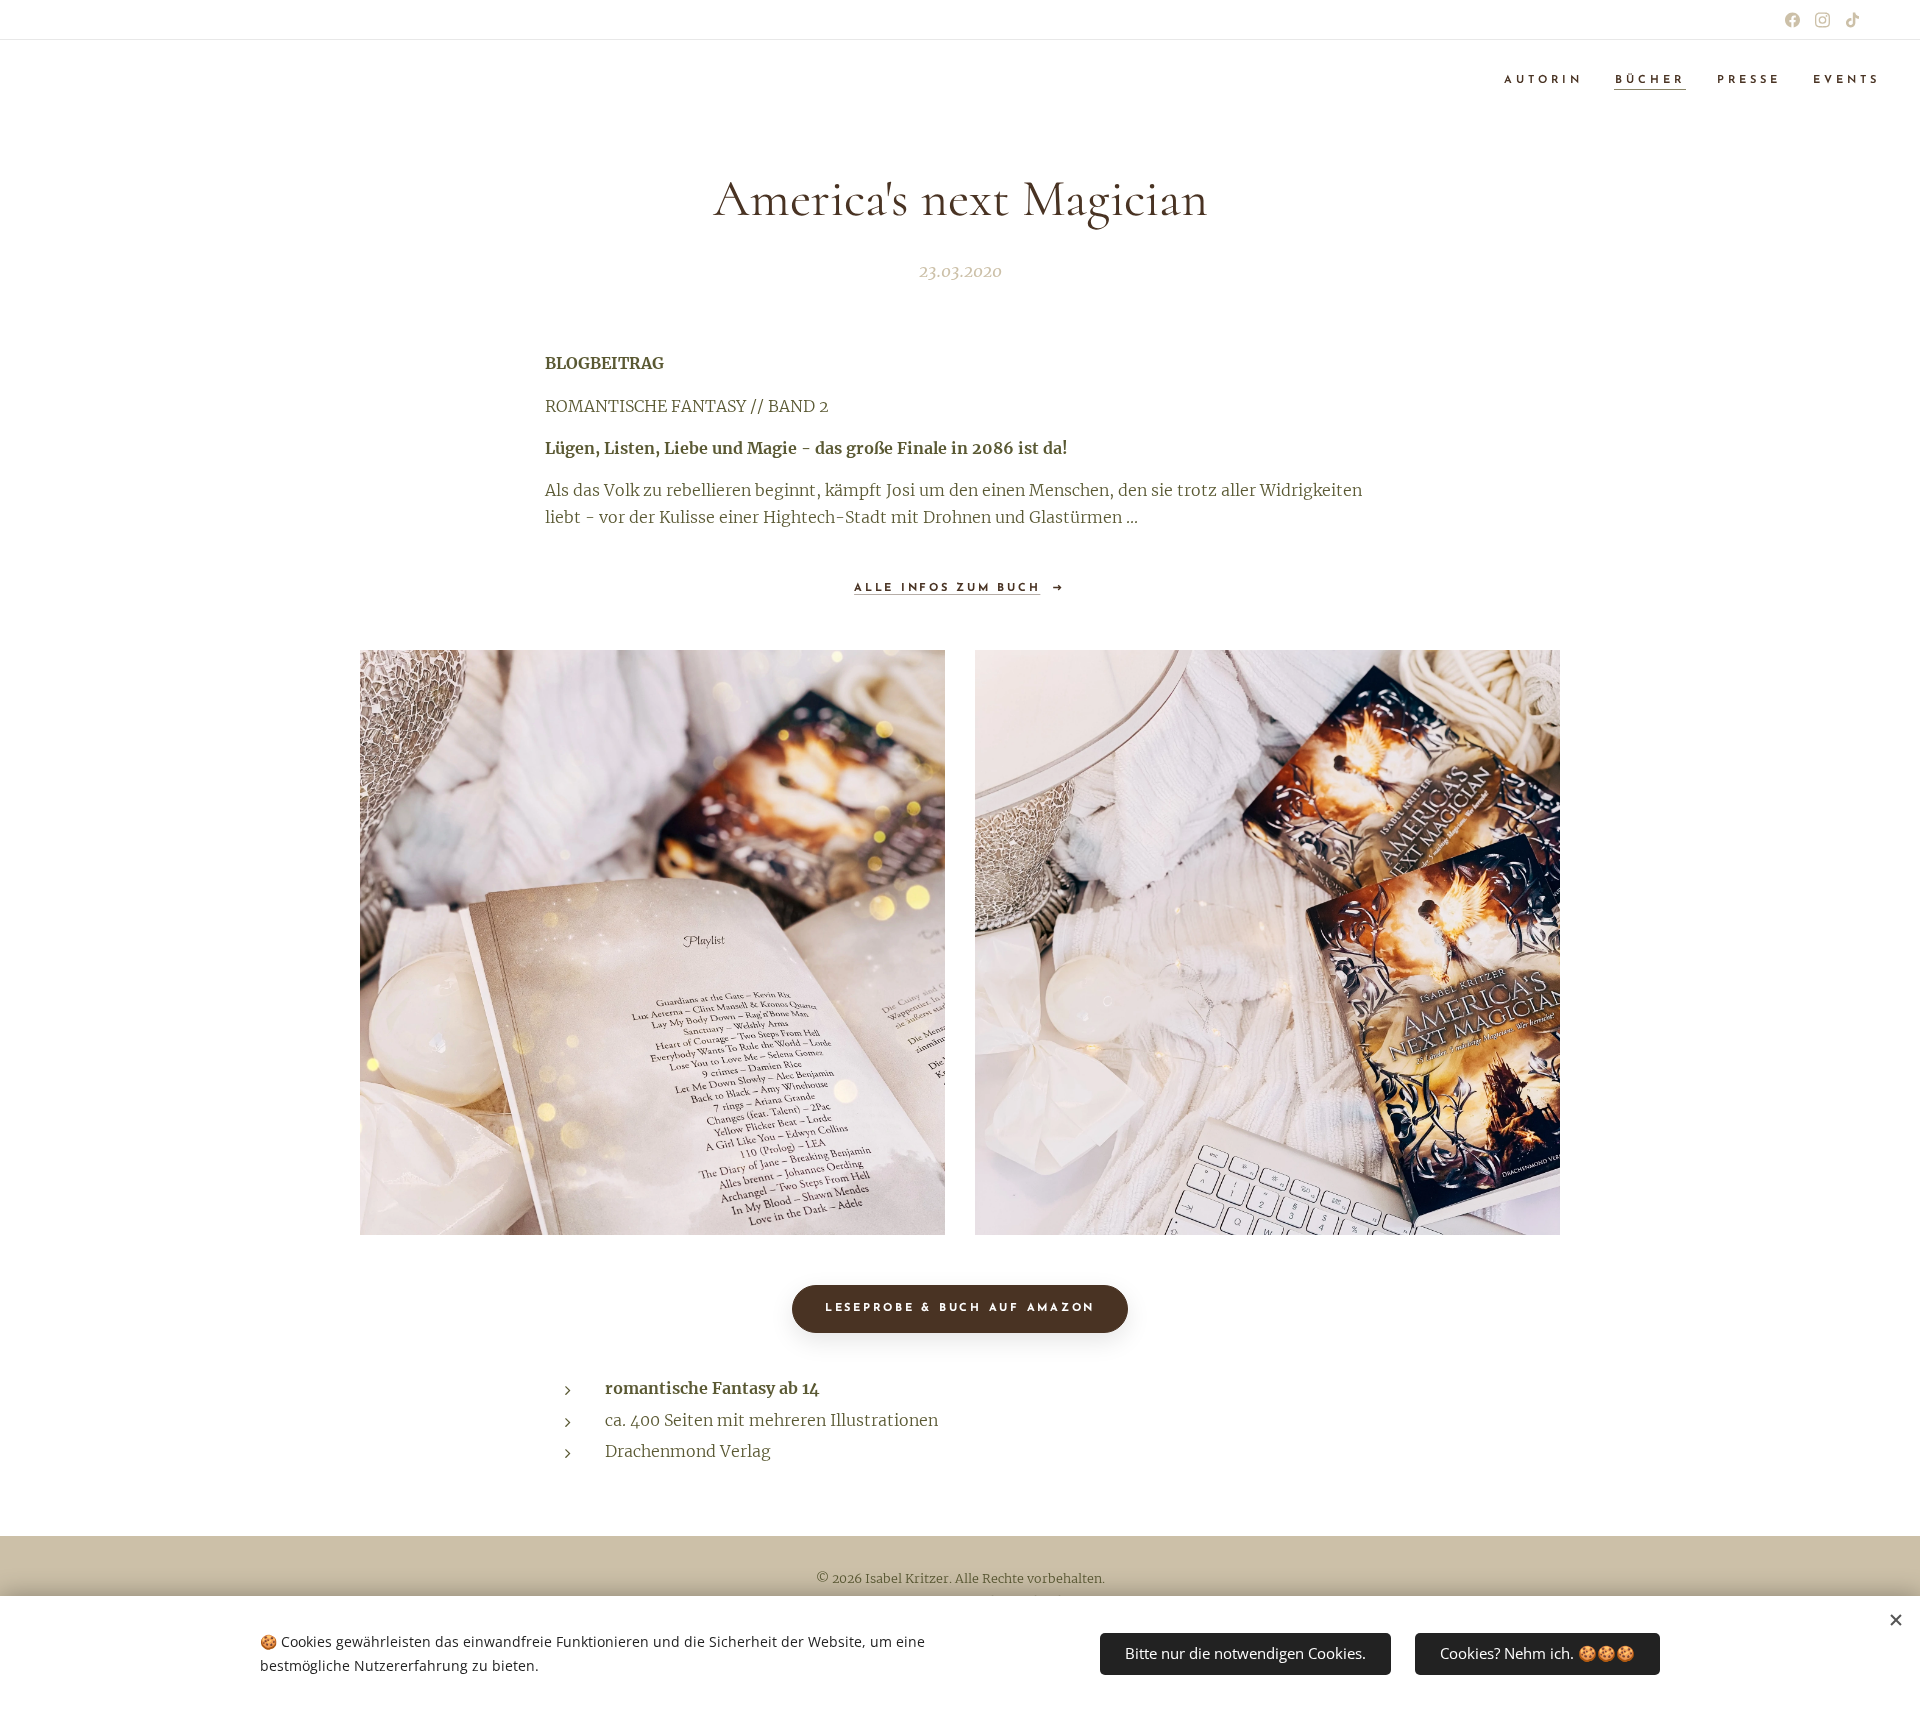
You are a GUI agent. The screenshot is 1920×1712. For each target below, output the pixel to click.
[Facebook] (1792, 20)
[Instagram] (1822, 20)
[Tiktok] (1852, 20)
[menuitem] (1549, 81)
